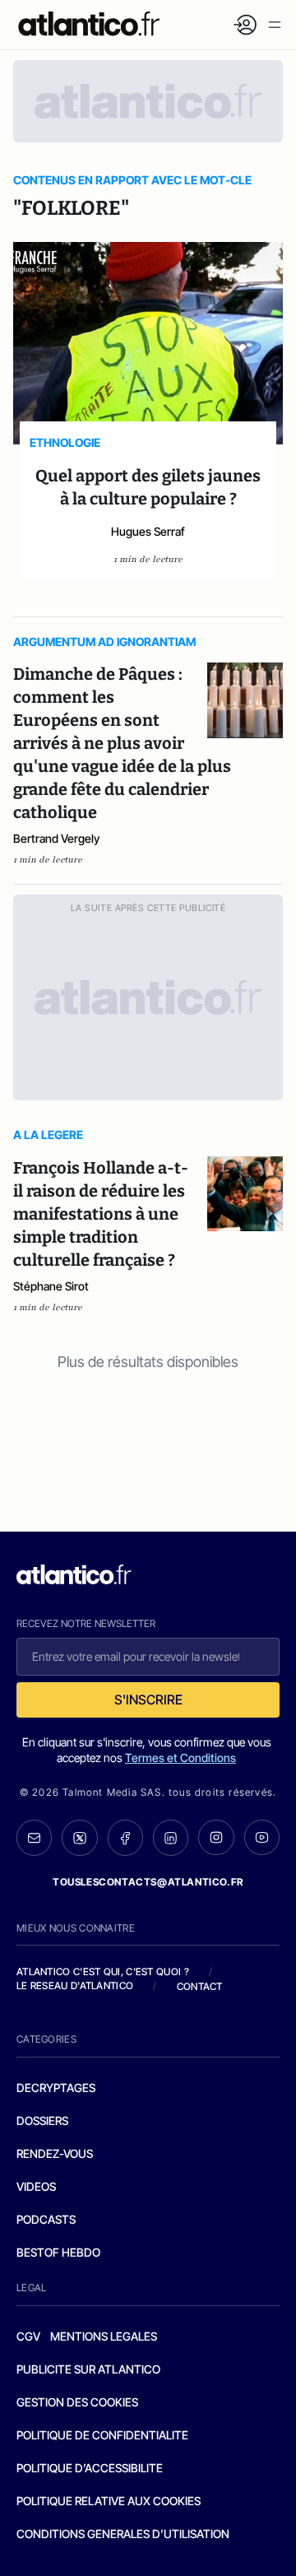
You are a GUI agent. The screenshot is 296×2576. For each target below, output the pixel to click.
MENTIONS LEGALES (104, 2336)
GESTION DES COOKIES (77, 2402)
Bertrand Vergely (56, 838)
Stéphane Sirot (51, 1286)
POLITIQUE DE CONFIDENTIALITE (102, 2435)
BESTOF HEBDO (58, 2252)
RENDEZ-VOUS (55, 2153)
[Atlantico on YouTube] (262, 1837)
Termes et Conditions (180, 1758)
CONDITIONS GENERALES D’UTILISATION (123, 2534)
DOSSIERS (42, 2120)
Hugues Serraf (148, 531)
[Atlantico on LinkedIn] (171, 1838)
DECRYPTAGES (56, 2088)
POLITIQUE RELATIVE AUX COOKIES (109, 2501)
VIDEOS (36, 2186)
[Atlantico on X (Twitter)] (79, 1838)
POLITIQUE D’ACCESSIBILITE (90, 2468)
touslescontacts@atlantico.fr (148, 1882)
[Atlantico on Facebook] (125, 1838)
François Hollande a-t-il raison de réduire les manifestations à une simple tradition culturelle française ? (101, 1214)
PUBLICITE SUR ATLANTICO (88, 2369)
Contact (200, 1986)
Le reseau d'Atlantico (75, 1985)
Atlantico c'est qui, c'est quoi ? (103, 1972)
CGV (28, 2336)
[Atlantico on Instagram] (216, 1837)
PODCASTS (46, 2219)
